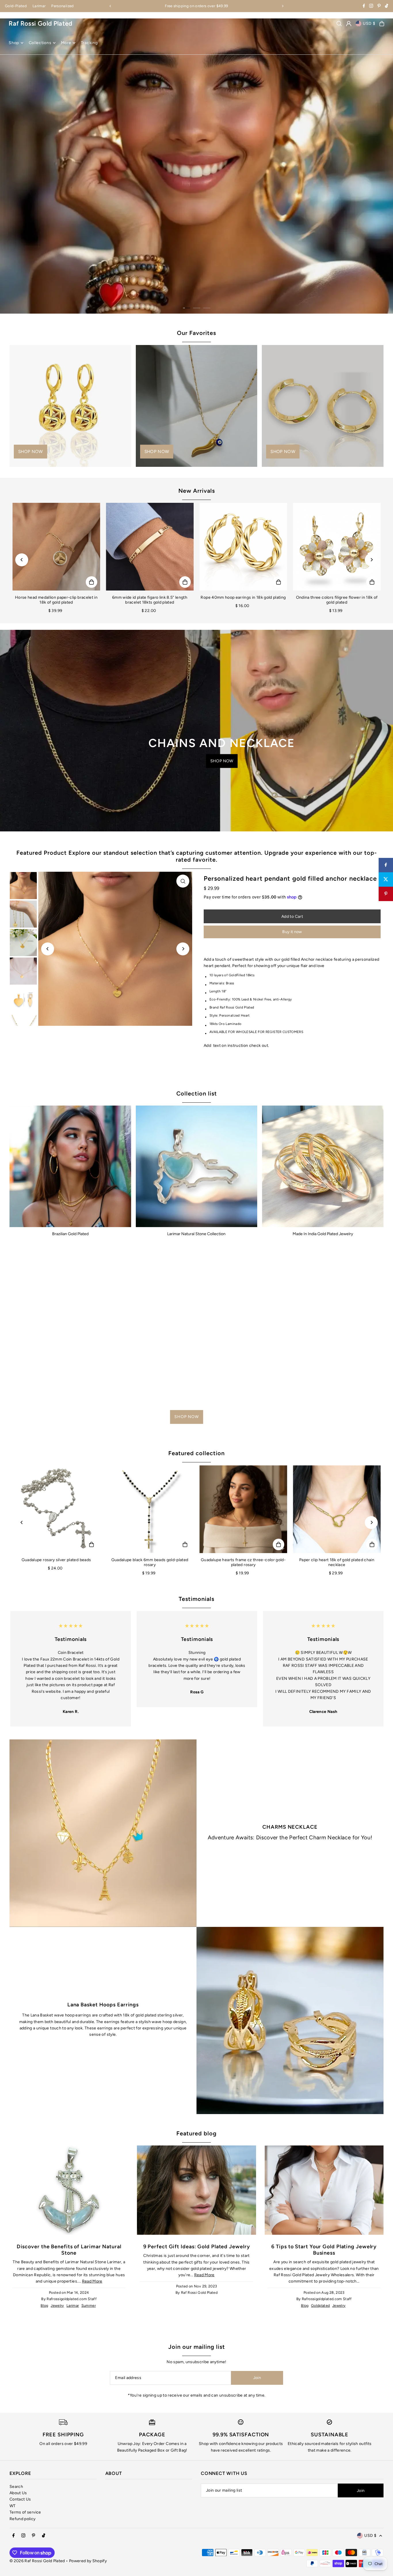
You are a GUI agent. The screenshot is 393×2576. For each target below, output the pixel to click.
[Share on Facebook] (386, 865)
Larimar (39, 6)
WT (13, 2506)
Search (16, 2487)
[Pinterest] (379, 6)
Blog (44, 2305)
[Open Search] (339, 24)
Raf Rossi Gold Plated (40, 23)
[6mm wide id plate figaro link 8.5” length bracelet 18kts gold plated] (150, 547)
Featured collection (197, 1453)
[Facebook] (364, 6)
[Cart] (382, 24)
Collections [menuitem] (40, 43)
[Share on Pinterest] (386, 894)
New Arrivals (197, 491)
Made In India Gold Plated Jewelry (323, 1234)
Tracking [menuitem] (89, 43)
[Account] (349, 24)
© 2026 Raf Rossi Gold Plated (37, 2561)
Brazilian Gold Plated (70, 1234)
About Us (18, 2493)
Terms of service (25, 2512)
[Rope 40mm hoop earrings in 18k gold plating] (243, 547)
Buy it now (292, 932)
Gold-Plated (16, 6)
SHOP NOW (116, 223)
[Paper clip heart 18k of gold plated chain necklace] (337, 1509)
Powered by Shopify (88, 2561)
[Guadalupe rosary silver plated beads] (56, 1509)
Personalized (62, 6)
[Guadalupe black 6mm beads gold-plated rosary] (150, 1509)
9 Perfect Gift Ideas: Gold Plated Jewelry (197, 2247)
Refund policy (23, 2519)
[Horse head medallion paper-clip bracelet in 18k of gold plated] (56, 547)
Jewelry (57, 2305)
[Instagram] (371, 6)
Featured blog (197, 2133)
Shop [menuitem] (14, 43)
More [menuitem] (66, 43)
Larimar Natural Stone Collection (196, 1234)
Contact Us (20, 2499)
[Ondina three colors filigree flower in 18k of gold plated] (337, 547)
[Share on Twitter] (386, 879)
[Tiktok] (387, 6)
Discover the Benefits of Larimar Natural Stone (69, 2250)
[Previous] (110, 6)
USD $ (369, 23)
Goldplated (320, 2305)
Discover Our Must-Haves (125, 206)
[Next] (283, 6)
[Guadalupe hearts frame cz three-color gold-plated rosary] (243, 1509)
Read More (92, 2281)
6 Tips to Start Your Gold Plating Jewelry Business (324, 2250)
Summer (89, 2305)
